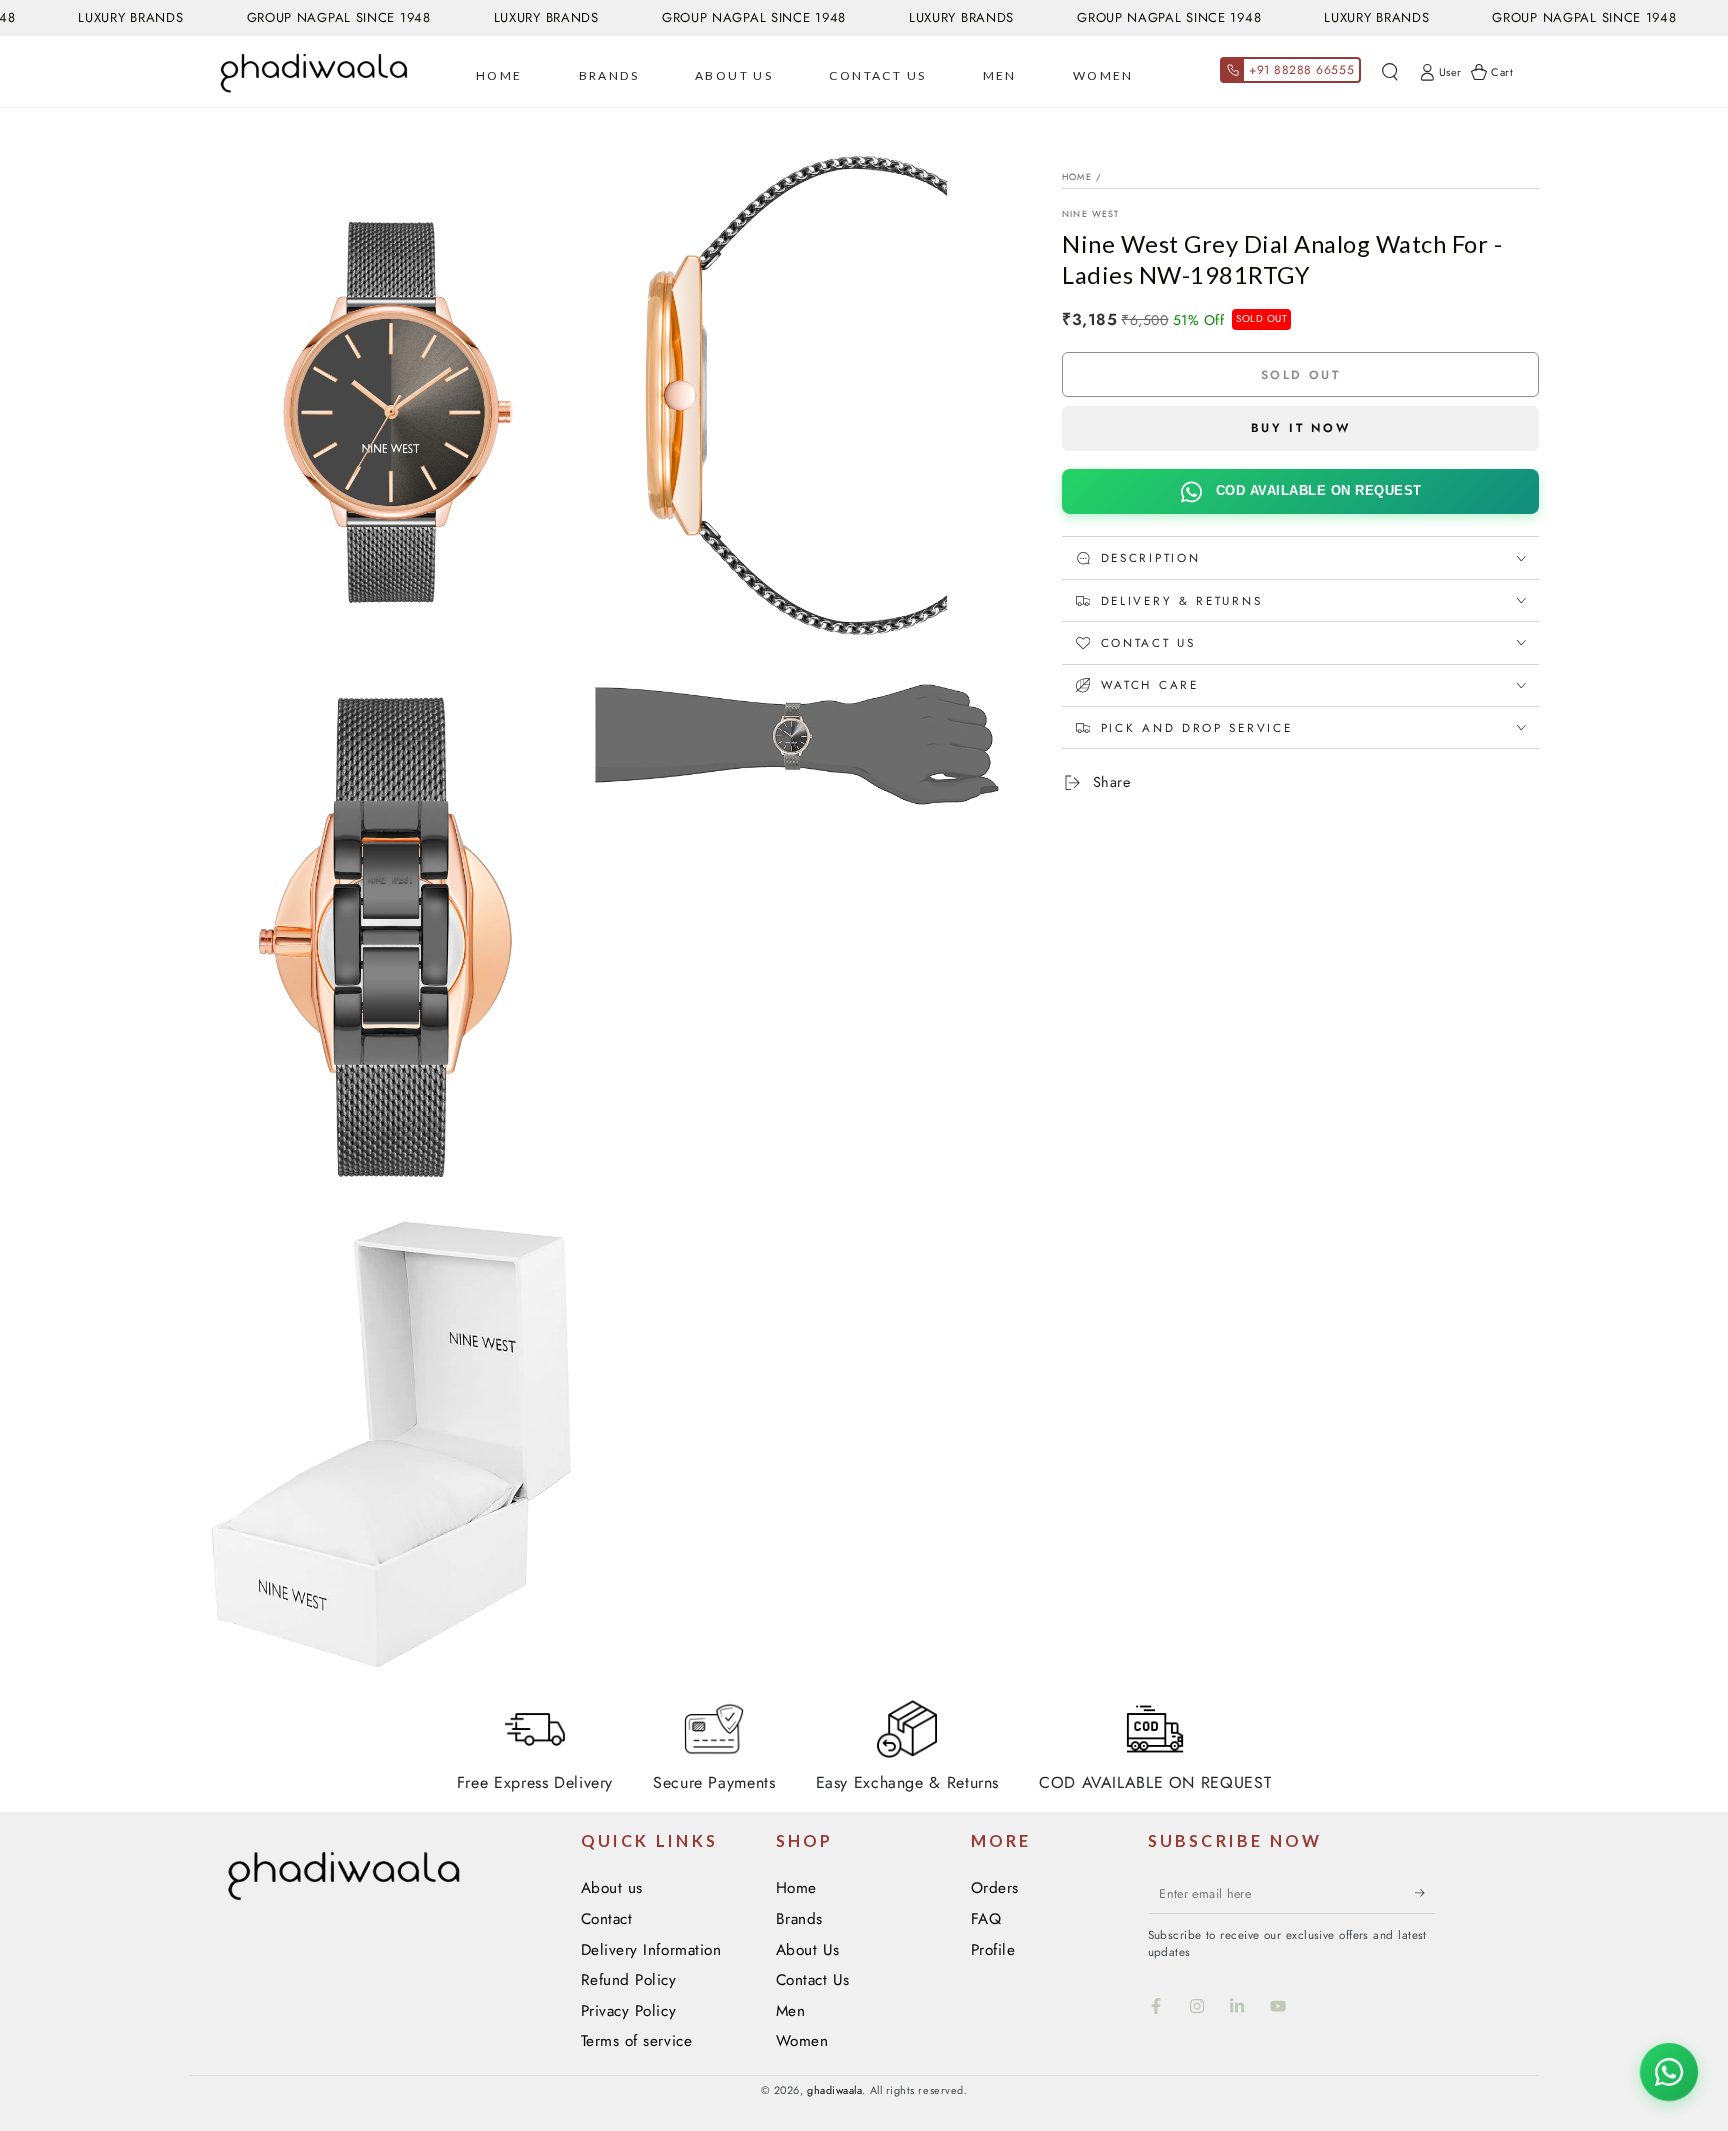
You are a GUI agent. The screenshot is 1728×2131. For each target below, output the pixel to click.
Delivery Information (651, 1950)
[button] (1389, 72)
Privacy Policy (629, 2011)
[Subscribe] (1425, 1893)
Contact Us (813, 1980)
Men (791, 2011)
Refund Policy (629, 1980)
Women (802, 2041)
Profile (993, 1950)
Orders (995, 1888)
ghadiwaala (834, 2090)
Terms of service (637, 2041)
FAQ (986, 1919)
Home (1077, 176)
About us (612, 1888)
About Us (808, 1950)
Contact (607, 1919)
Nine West (1091, 213)
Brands (799, 1919)
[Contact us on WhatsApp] (1669, 2072)
